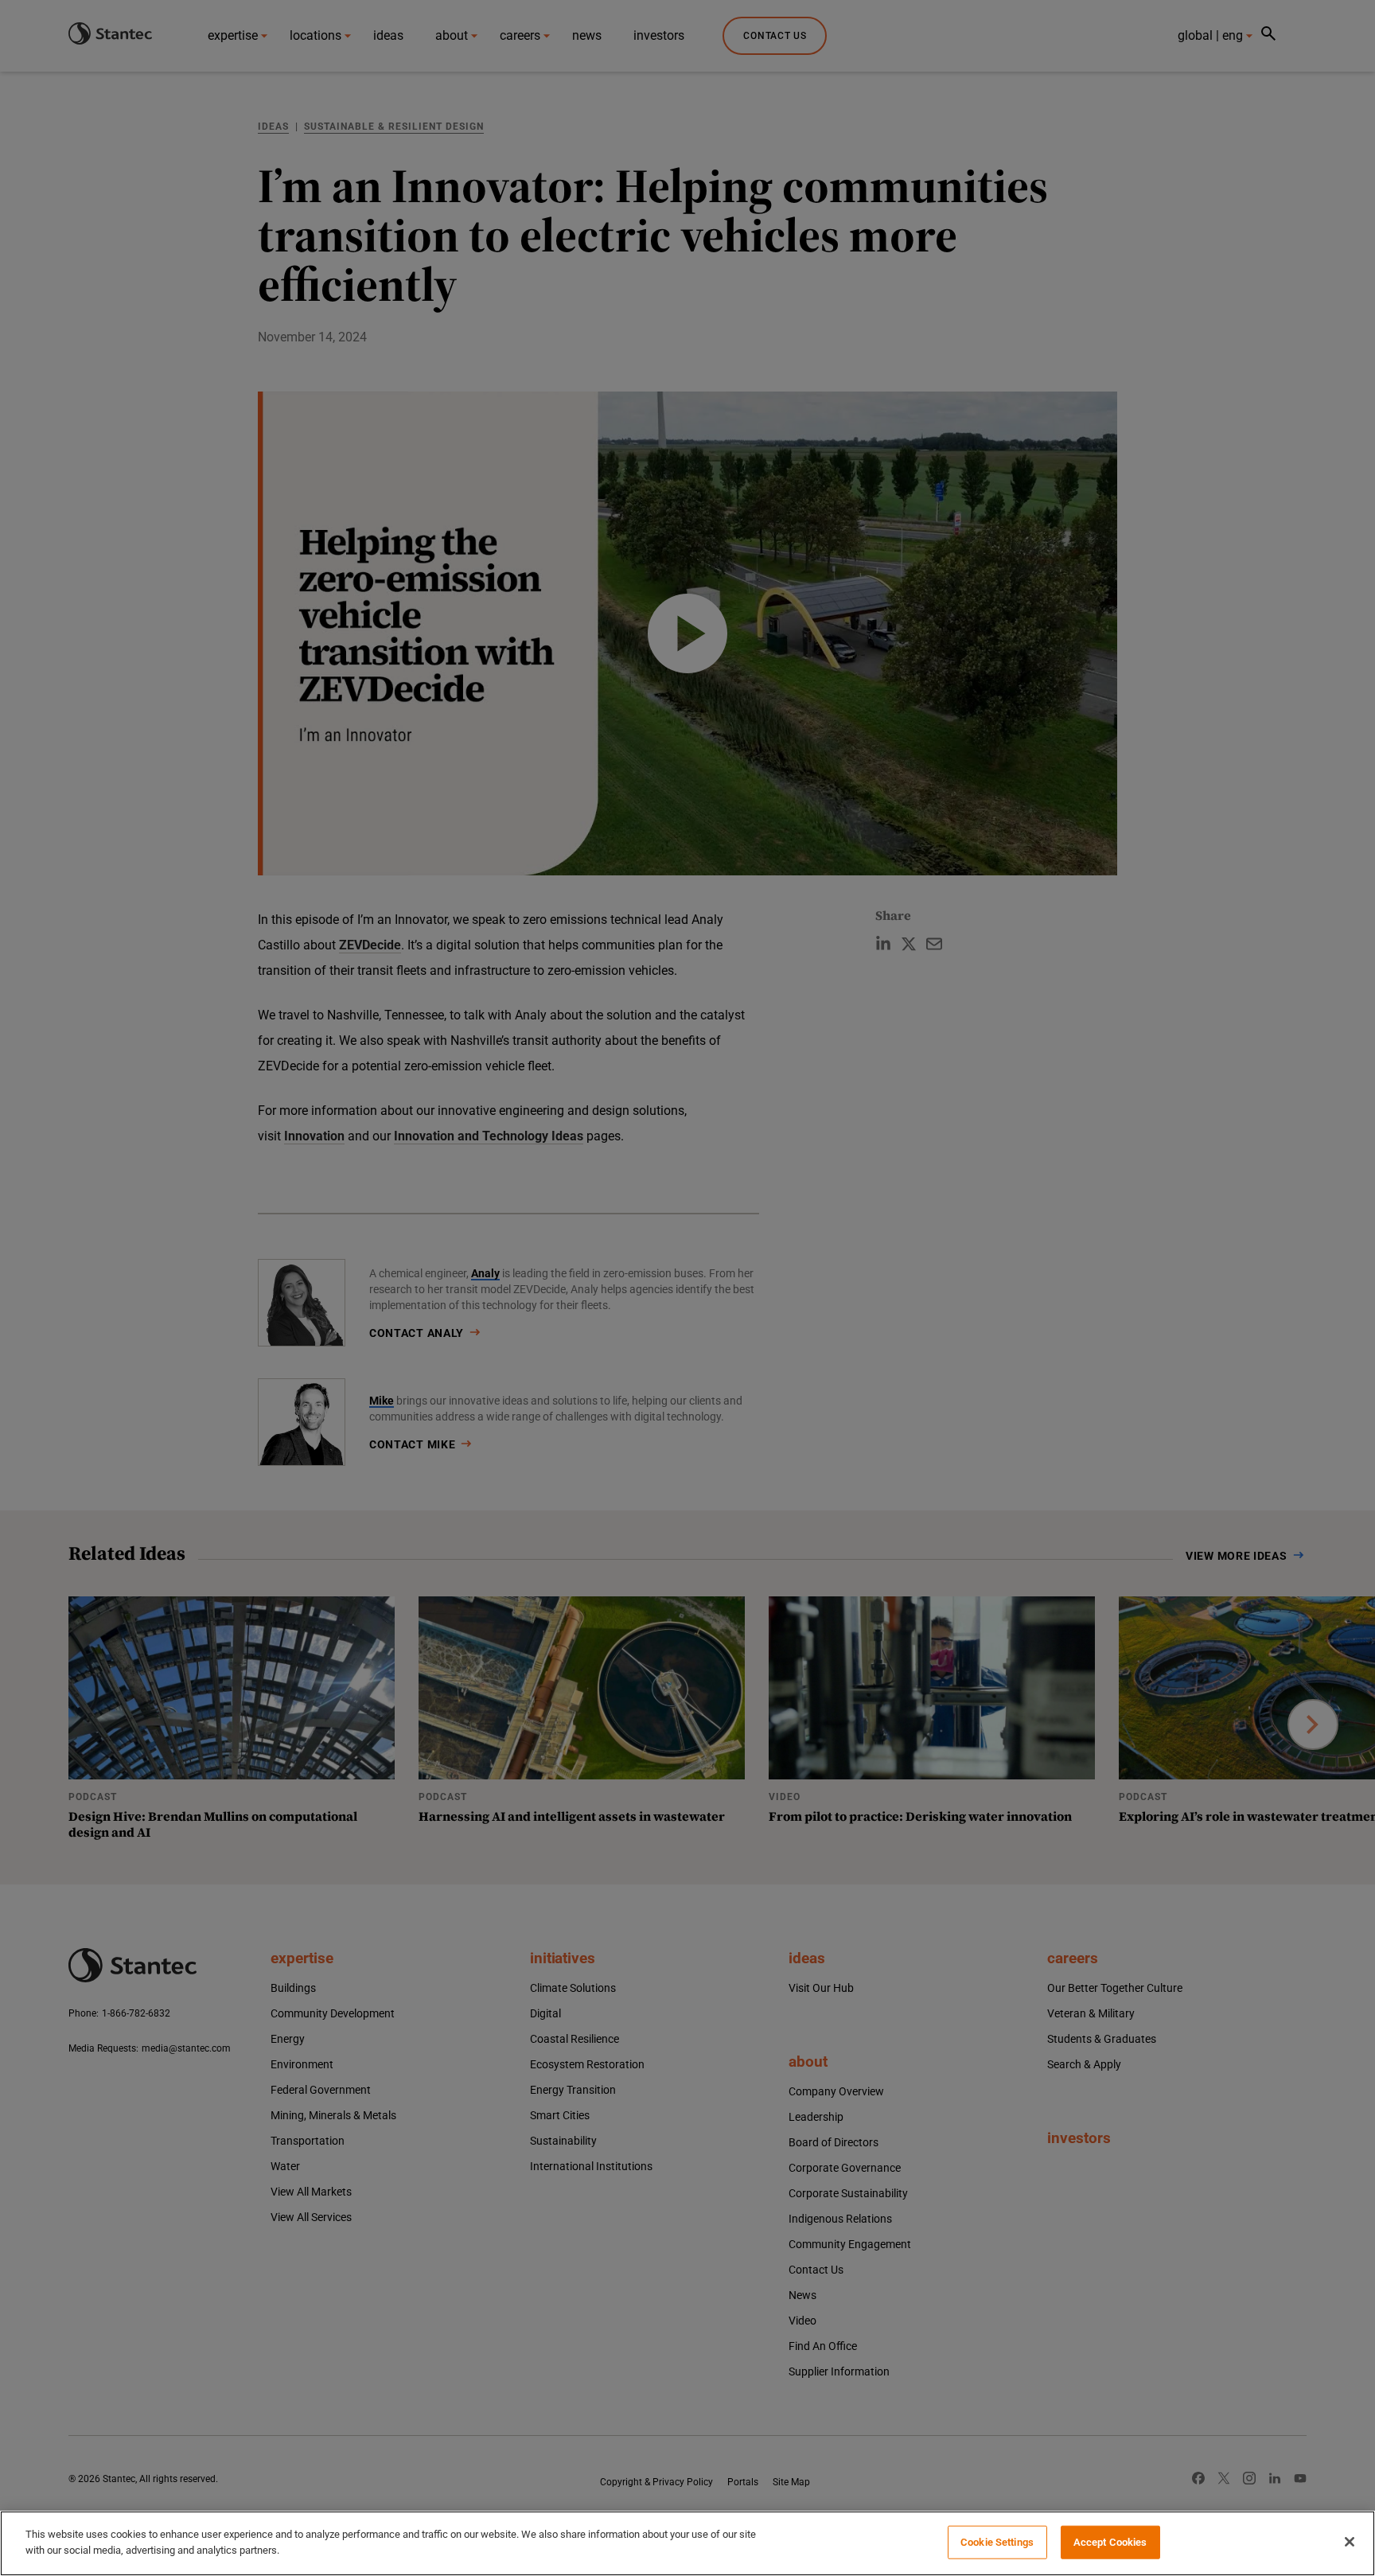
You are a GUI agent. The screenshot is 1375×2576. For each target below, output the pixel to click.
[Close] (1350, 2542)
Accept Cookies (1110, 2542)
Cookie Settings (997, 2542)
